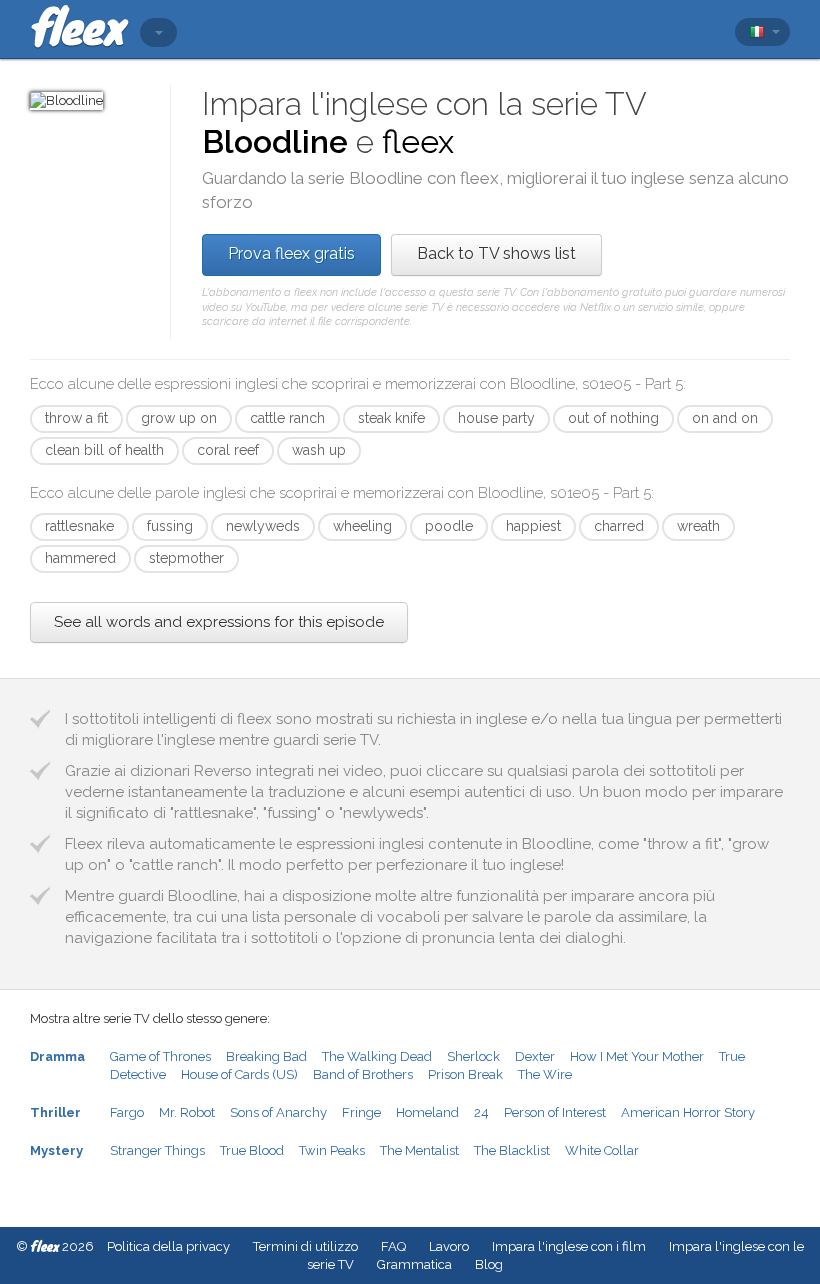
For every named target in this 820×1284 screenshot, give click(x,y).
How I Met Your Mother (637, 1056)
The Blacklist (512, 1150)
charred (619, 526)
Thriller (55, 1112)
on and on (725, 418)
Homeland (427, 1112)
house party (496, 418)
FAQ (393, 1246)
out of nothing (613, 418)
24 (481, 1112)
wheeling (362, 526)
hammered (80, 558)
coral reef (228, 450)
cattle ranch (287, 418)
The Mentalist (419, 1150)
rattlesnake (79, 526)
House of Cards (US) (239, 1074)
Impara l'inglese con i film (569, 1246)
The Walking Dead (377, 1056)
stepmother (186, 558)
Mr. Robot (187, 1112)
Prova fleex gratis (291, 253)
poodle (449, 526)
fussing (170, 526)
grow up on (179, 418)
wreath (698, 526)
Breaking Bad (266, 1056)
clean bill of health (104, 450)
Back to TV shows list (496, 253)
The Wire (545, 1074)
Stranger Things (157, 1150)
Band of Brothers (363, 1074)
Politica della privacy (168, 1246)
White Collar (602, 1150)
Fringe (361, 1112)
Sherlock (473, 1056)
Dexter (535, 1056)
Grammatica (414, 1264)
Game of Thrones (160, 1056)
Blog (489, 1264)
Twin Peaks (332, 1150)
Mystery (56, 1150)
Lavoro (449, 1246)
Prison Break (465, 1074)
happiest (533, 526)
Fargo (127, 1112)
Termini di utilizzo (305, 1246)
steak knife (391, 418)
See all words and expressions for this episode (219, 622)
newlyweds (263, 526)
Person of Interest (555, 1112)
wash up (319, 450)
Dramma (57, 1056)
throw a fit (76, 418)
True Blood (252, 1150)
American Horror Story (688, 1112)
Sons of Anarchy (278, 1112)
